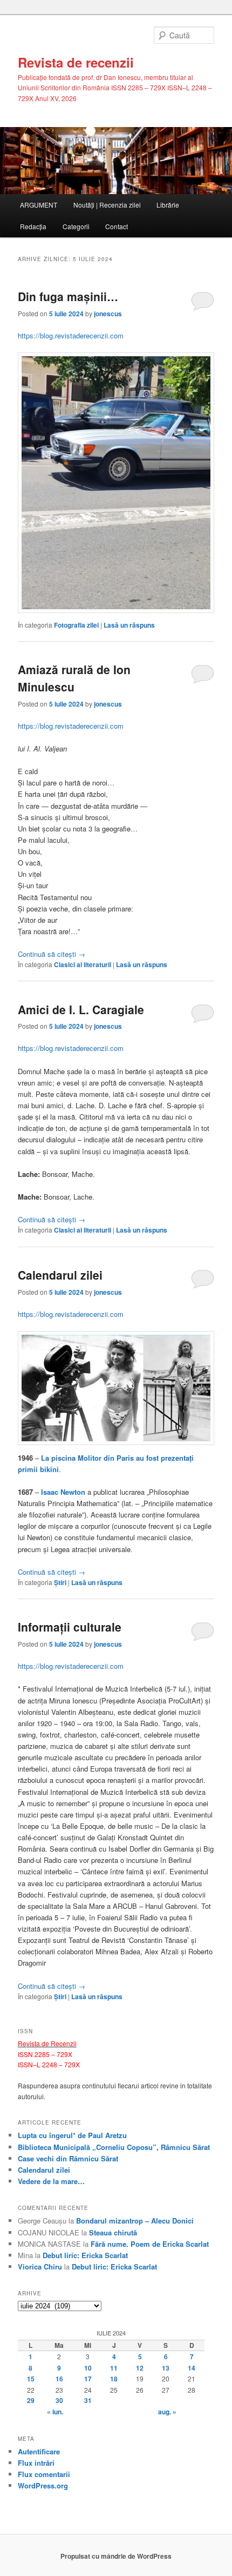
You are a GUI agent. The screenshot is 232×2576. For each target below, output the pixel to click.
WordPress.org (43, 2485)
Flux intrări (36, 2463)
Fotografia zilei (76, 625)
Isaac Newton (63, 1492)
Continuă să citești (52, 954)
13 (166, 2368)
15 (31, 2379)
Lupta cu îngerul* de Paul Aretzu (72, 2135)
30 (59, 2400)
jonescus (108, 314)
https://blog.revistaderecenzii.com (71, 335)
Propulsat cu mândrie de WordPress (116, 2556)
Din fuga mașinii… (68, 296)
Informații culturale (70, 1627)
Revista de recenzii (76, 62)
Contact (117, 226)
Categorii (76, 226)
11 (114, 2368)
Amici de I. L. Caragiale (81, 1009)
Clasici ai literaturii (83, 964)
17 (88, 2379)
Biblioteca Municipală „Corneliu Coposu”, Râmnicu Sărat (114, 2147)
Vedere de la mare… (51, 2181)
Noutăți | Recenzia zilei (107, 205)
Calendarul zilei (60, 1275)
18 (114, 2379)
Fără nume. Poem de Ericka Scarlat (150, 2244)
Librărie (168, 205)
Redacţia (33, 226)
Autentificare (39, 2451)
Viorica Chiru (40, 2267)
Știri (60, 1582)
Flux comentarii (44, 2474)
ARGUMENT (39, 205)
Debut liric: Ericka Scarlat (85, 2255)
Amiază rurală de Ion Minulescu (74, 678)
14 (192, 2368)
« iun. (55, 2412)
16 (59, 2379)
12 (140, 2368)
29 (31, 2400)
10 (88, 2368)
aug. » (167, 2412)
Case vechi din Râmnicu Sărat (68, 2158)
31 (88, 2400)
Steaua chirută (113, 2232)
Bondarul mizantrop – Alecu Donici (135, 2221)
